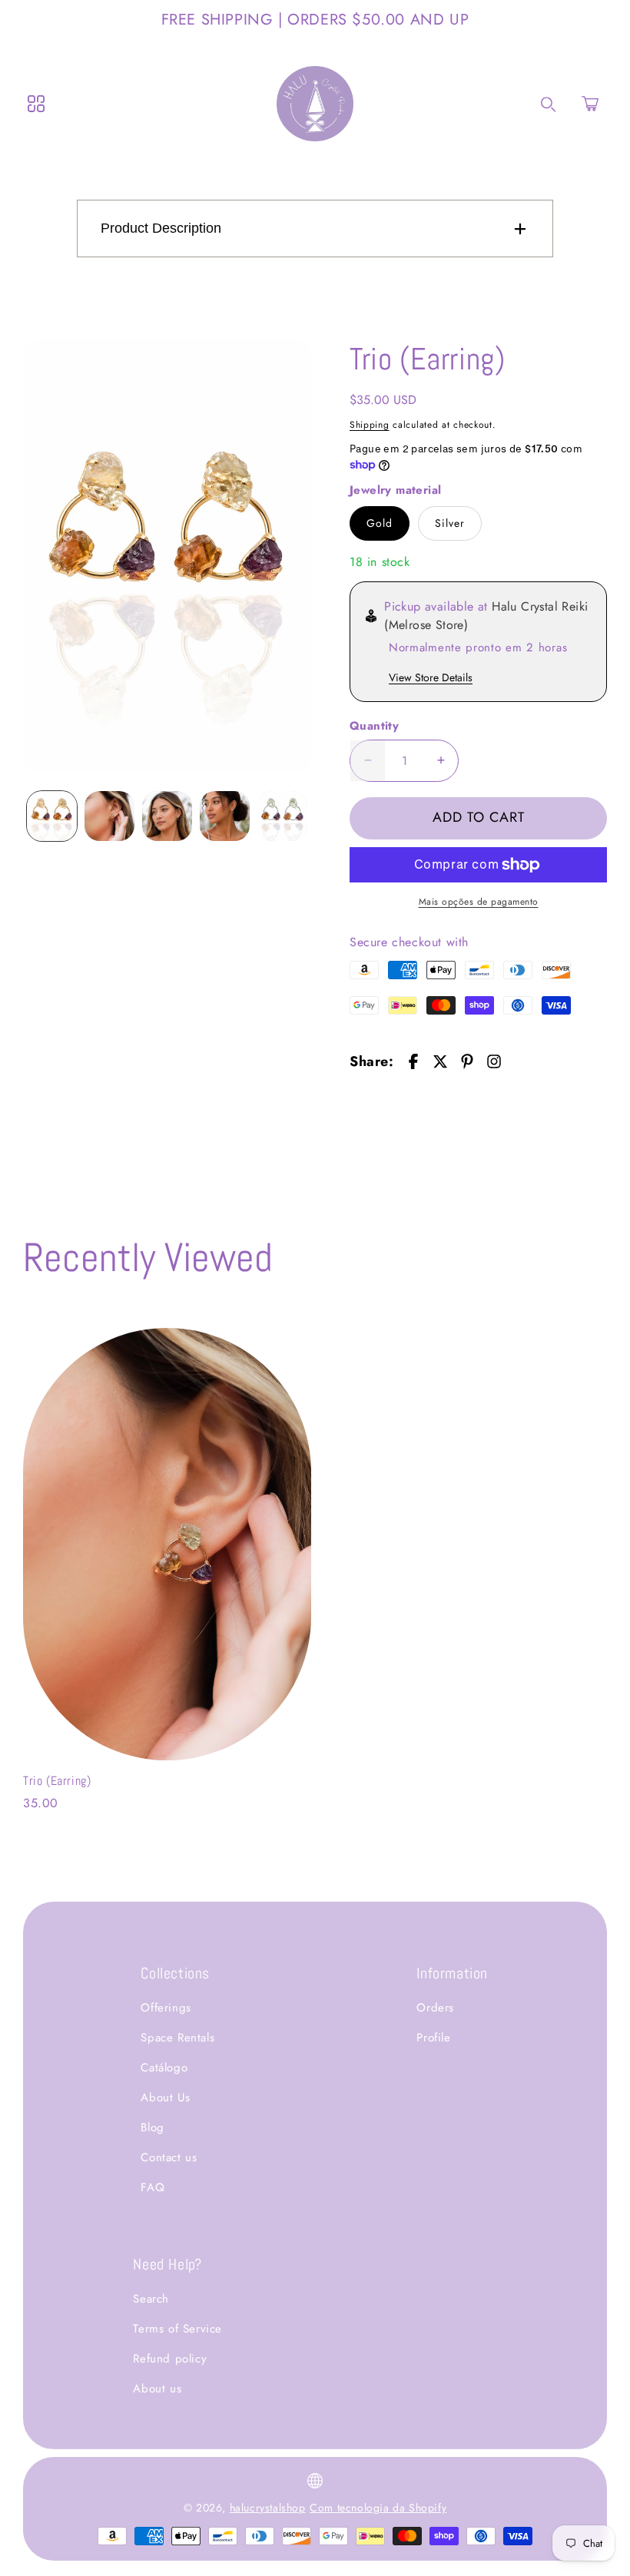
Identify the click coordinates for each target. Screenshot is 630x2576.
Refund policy (170, 2359)
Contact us (169, 2157)
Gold (380, 523)
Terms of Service (177, 2329)
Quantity (374, 726)
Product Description (161, 228)
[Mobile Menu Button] (36, 104)
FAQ (153, 2187)
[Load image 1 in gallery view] (52, 816)
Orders (435, 2008)
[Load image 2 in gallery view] (109, 816)
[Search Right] (549, 104)
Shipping (370, 425)
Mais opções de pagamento (479, 902)
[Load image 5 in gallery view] (282, 816)
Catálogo (164, 2068)
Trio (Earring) (57, 1781)
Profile (433, 2038)
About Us (165, 2098)
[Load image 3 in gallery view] (167, 816)
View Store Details (431, 677)
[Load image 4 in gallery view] (225, 816)
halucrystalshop (268, 2508)
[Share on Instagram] (494, 1061)
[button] (590, 104)
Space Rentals (177, 2038)
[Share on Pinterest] (467, 1061)
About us (157, 2389)
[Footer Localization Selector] (315, 2481)
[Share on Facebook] (413, 1061)
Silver (450, 523)
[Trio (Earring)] (167, 556)
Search (151, 2299)
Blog (152, 2127)
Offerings (166, 2008)
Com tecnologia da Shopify (378, 2508)
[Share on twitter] (440, 1061)
